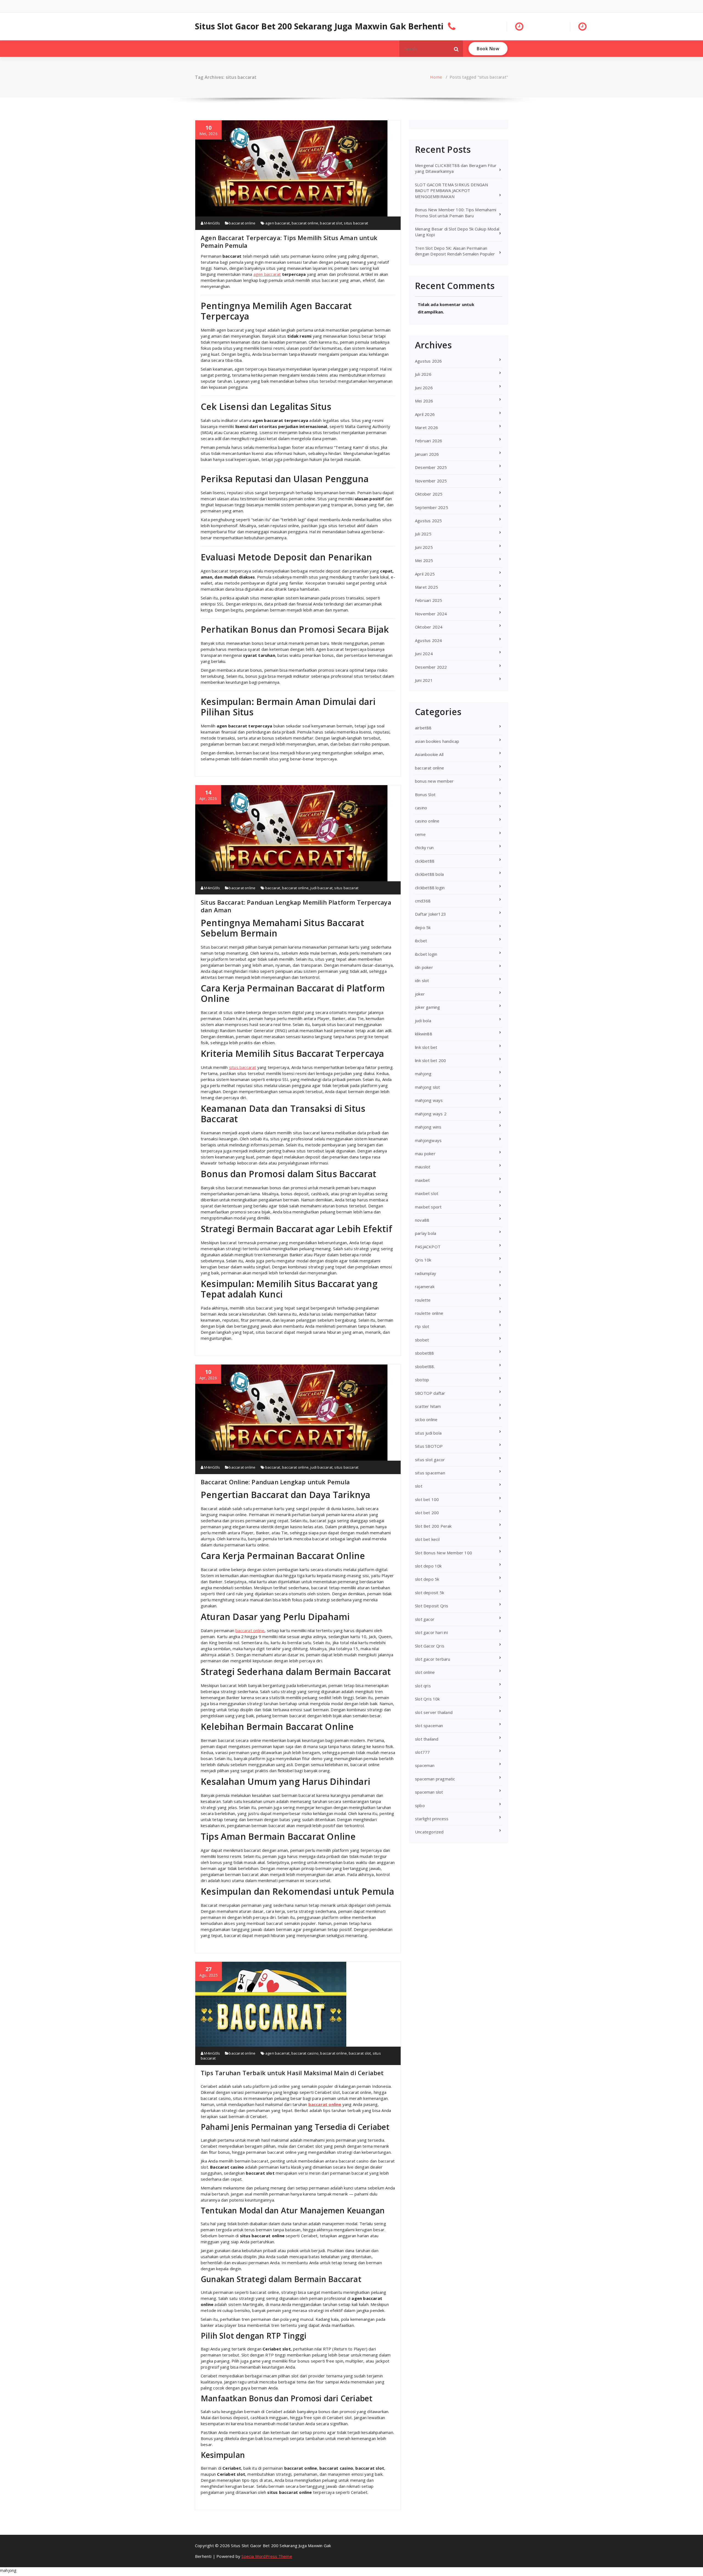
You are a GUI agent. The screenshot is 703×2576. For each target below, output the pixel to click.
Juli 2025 (423, 534)
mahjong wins (428, 1127)
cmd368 (423, 901)
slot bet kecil (427, 1539)
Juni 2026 (424, 388)
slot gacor (425, 1619)
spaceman (425, 1765)
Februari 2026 (429, 441)
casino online (427, 821)
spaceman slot (429, 1792)
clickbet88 (425, 861)
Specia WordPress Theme (267, 2556)
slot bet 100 (427, 1499)
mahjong (423, 1074)
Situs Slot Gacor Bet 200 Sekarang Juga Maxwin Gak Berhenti (319, 26)
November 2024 (431, 614)
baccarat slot (331, 223)
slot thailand (427, 1739)
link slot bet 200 (430, 1060)
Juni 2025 (424, 547)
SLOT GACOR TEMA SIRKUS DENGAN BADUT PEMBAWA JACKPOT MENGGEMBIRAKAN (451, 191)
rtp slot (422, 1326)
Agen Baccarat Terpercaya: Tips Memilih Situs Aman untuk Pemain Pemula (289, 241)
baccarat (273, 888)
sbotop (422, 1380)
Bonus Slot (425, 794)
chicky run (424, 847)
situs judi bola (428, 1433)
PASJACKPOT (428, 1247)
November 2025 (431, 481)
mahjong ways (429, 1100)
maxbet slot (427, 1193)
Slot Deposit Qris (432, 1606)
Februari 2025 (429, 600)
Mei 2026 (424, 401)
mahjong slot (427, 1087)
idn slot (422, 980)
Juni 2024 (424, 654)
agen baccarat (278, 223)
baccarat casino (305, 2053)
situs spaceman (430, 1473)
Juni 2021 (424, 680)
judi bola (423, 1021)
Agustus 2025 (428, 521)
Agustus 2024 (428, 640)
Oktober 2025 (429, 494)
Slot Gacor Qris (430, 1646)
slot (419, 1486)
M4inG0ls (212, 223)
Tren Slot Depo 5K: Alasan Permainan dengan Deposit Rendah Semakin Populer (455, 251)
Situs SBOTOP (429, 1446)
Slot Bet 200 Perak (433, 1526)
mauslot (423, 1167)
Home (436, 77)
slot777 (422, 1752)
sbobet (422, 1340)
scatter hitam (428, 1406)
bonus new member (434, 781)
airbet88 (423, 728)
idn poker (424, 967)
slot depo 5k (427, 1579)
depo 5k (423, 927)
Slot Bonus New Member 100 (443, 1553)
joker (420, 994)
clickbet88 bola (429, 874)
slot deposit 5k (429, 1593)
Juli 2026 (423, 374)
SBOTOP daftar (430, 1393)
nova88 (422, 1220)
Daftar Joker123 (430, 914)
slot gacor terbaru (433, 1659)
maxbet (422, 1180)
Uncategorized (429, 1832)
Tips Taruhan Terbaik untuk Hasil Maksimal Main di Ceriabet (292, 2073)
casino (421, 808)
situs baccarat (356, 223)
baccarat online (242, 223)
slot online (425, 1672)
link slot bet (426, 1047)
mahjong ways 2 (431, 1114)
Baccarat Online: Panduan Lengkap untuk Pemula (275, 1482)
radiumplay (426, 1273)
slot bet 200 (427, 1513)
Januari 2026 (427, 454)
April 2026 (425, 414)
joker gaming (427, 1007)
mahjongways (428, 1140)
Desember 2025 (431, 467)
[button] (456, 49)
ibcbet (421, 941)
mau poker (425, 1154)
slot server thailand (434, 1712)
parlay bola (426, 1233)
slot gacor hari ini (431, 1632)
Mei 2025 (424, 560)
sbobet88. (425, 1366)
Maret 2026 (426, 427)
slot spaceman (429, 1725)
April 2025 (425, 574)
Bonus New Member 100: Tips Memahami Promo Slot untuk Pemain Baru (456, 212)
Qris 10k (423, 1260)
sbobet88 (425, 1353)
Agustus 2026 (428, 361)
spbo (420, 1805)
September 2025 (432, 507)
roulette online (429, 1313)
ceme (420, 834)
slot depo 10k (428, 1566)
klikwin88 (424, 1034)
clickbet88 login (430, 888)
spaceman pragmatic (435, 1779)
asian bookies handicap (437, 741)
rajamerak (425, 1286)
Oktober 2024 (429, 627)
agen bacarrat (277, 2053)
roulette (423, 1300)
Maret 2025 (426, 587)
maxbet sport (428, 1207)
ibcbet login (426, 954)
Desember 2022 (431, 667)
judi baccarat (321, 888)
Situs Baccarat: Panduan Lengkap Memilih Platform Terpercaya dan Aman (296, 906)
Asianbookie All (429, 754)
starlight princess (432, 1819)
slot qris (423, 1686)
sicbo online (426, 1419)
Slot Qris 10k (427, 1699)
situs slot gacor (430, 1460)
